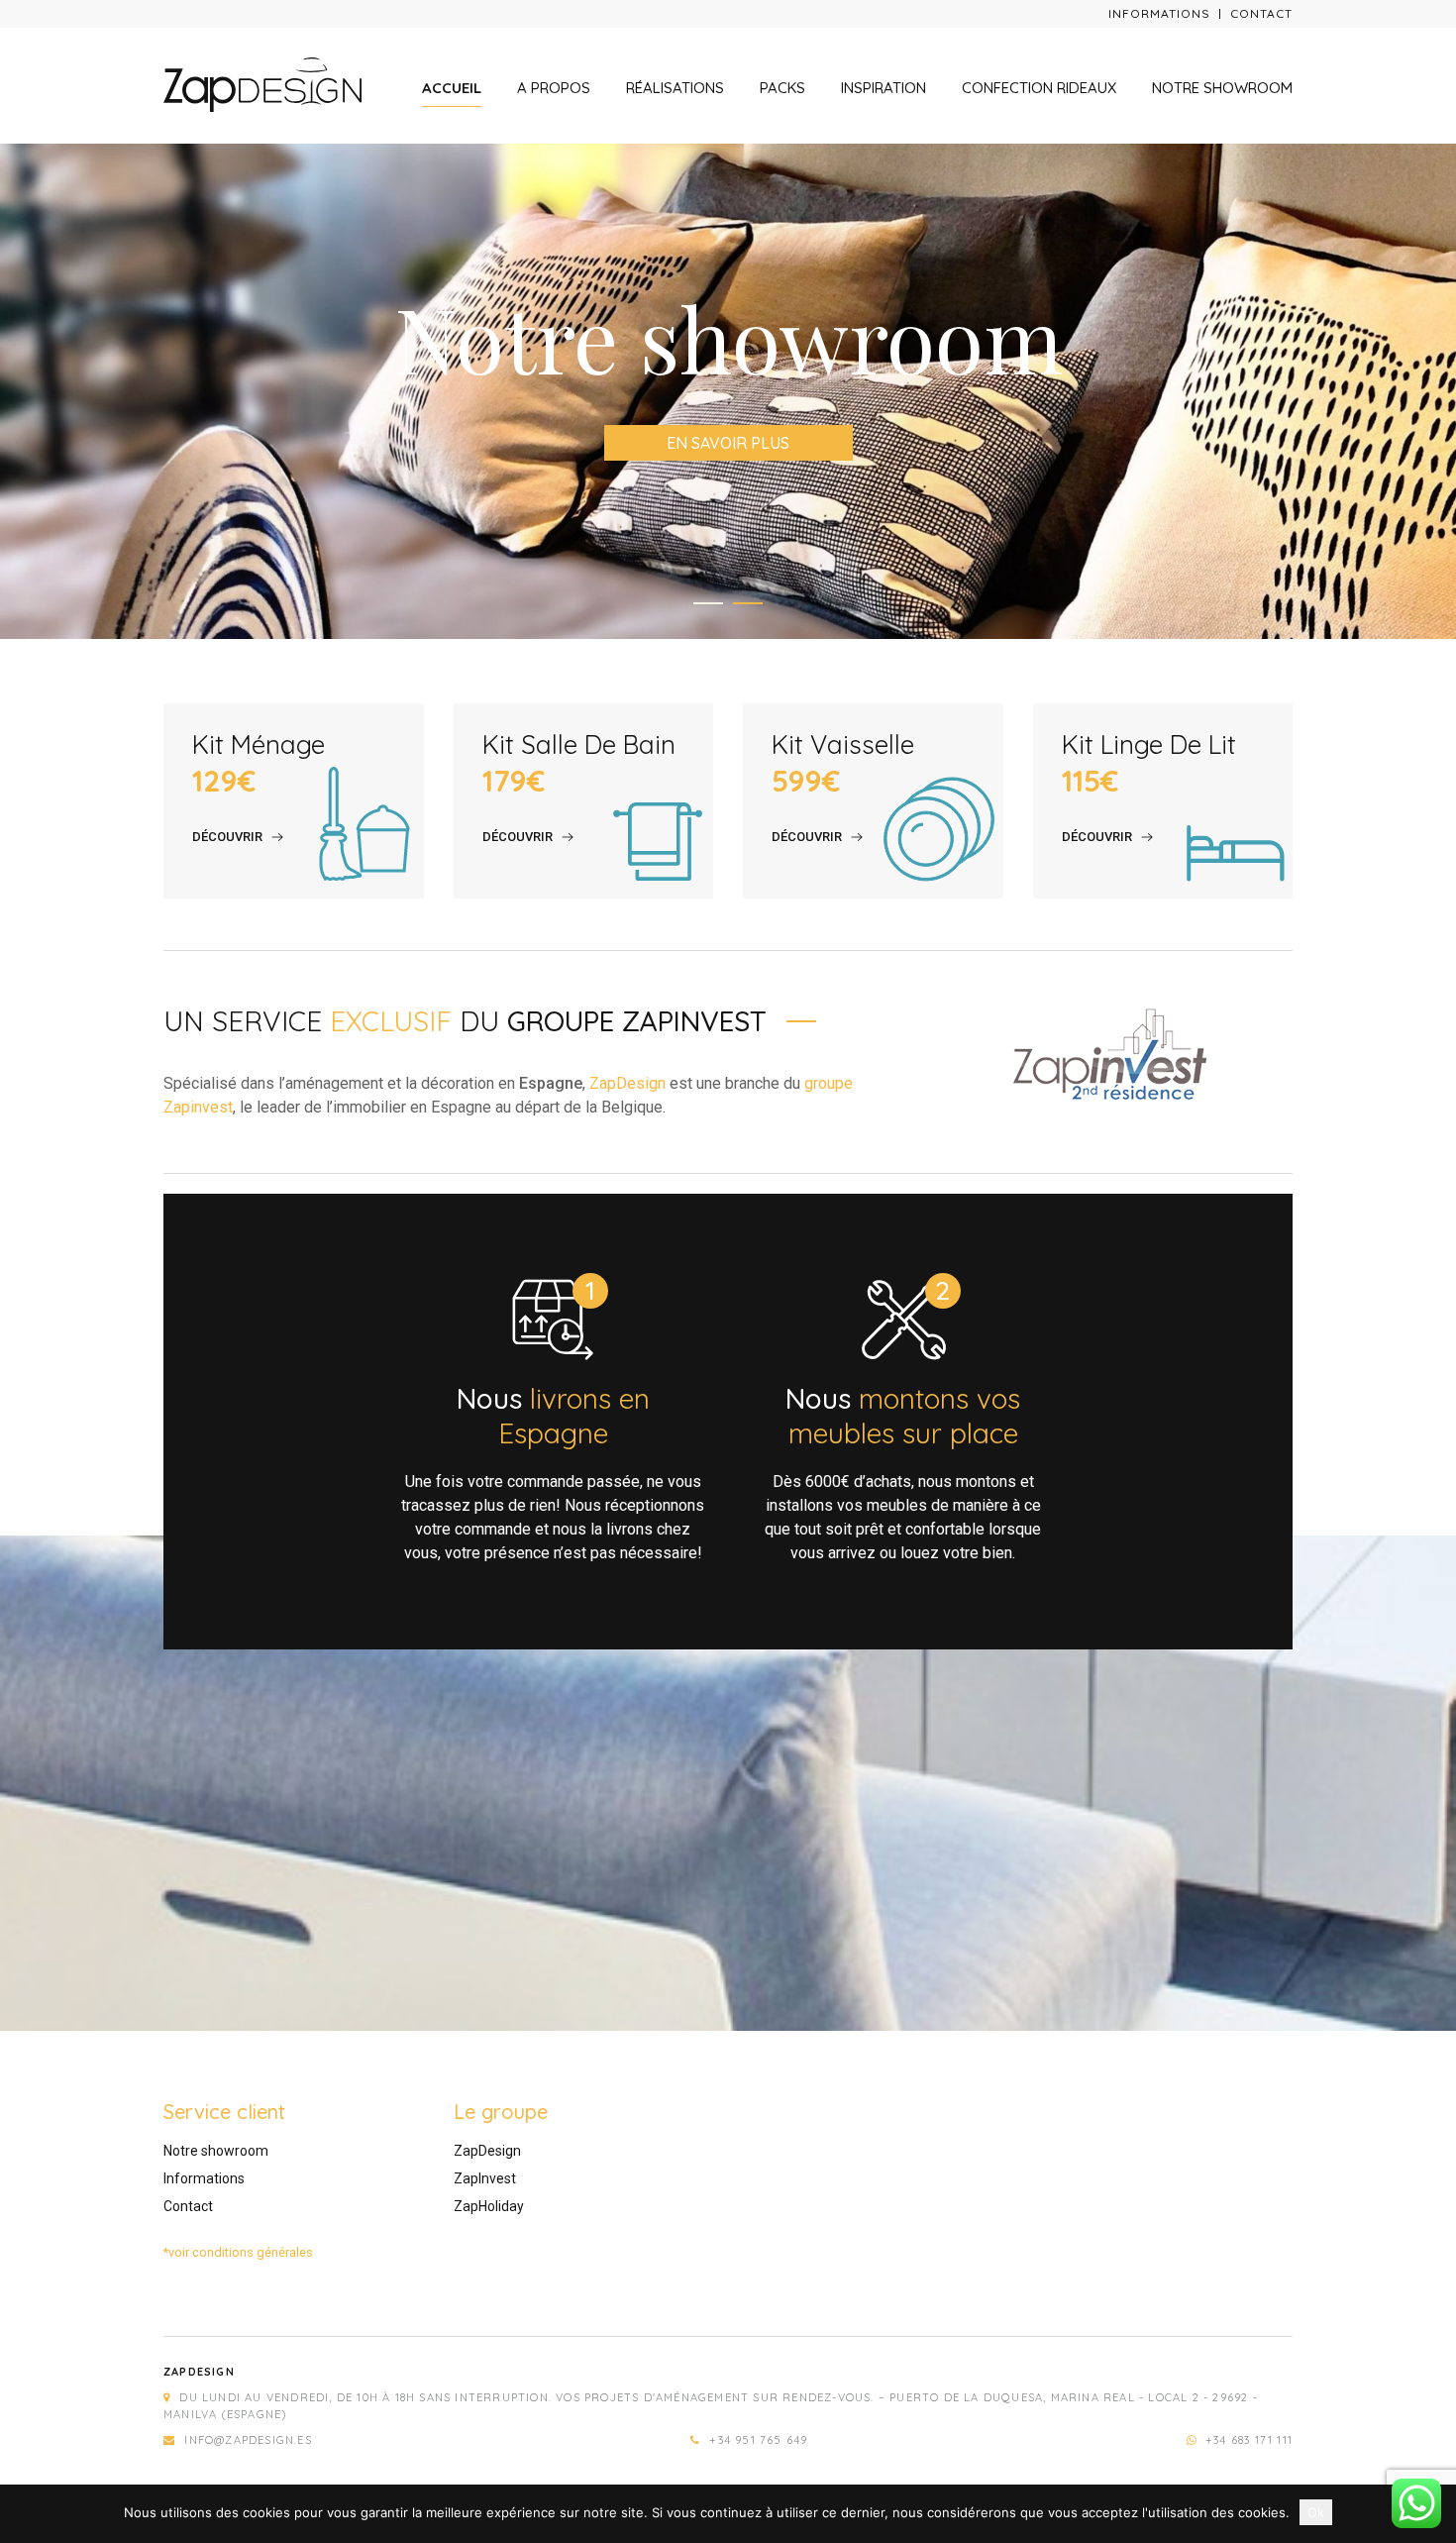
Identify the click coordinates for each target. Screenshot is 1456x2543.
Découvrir (227, 837)
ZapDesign (627, 1083)
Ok (1316, 2512)
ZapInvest (485, 2178)
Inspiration (884, 88)
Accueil (452, 88)
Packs (782, 88)
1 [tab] (708, 603)
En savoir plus (728, 443)
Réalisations (675, 88)
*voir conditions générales (238, 2252)
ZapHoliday (489, 2206)
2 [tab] (748, 603)
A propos (554, 88)
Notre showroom (1222, 88)
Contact (1261, 13)
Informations (1159, 13)
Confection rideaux (1039, 88)
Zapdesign (199, 2372)
